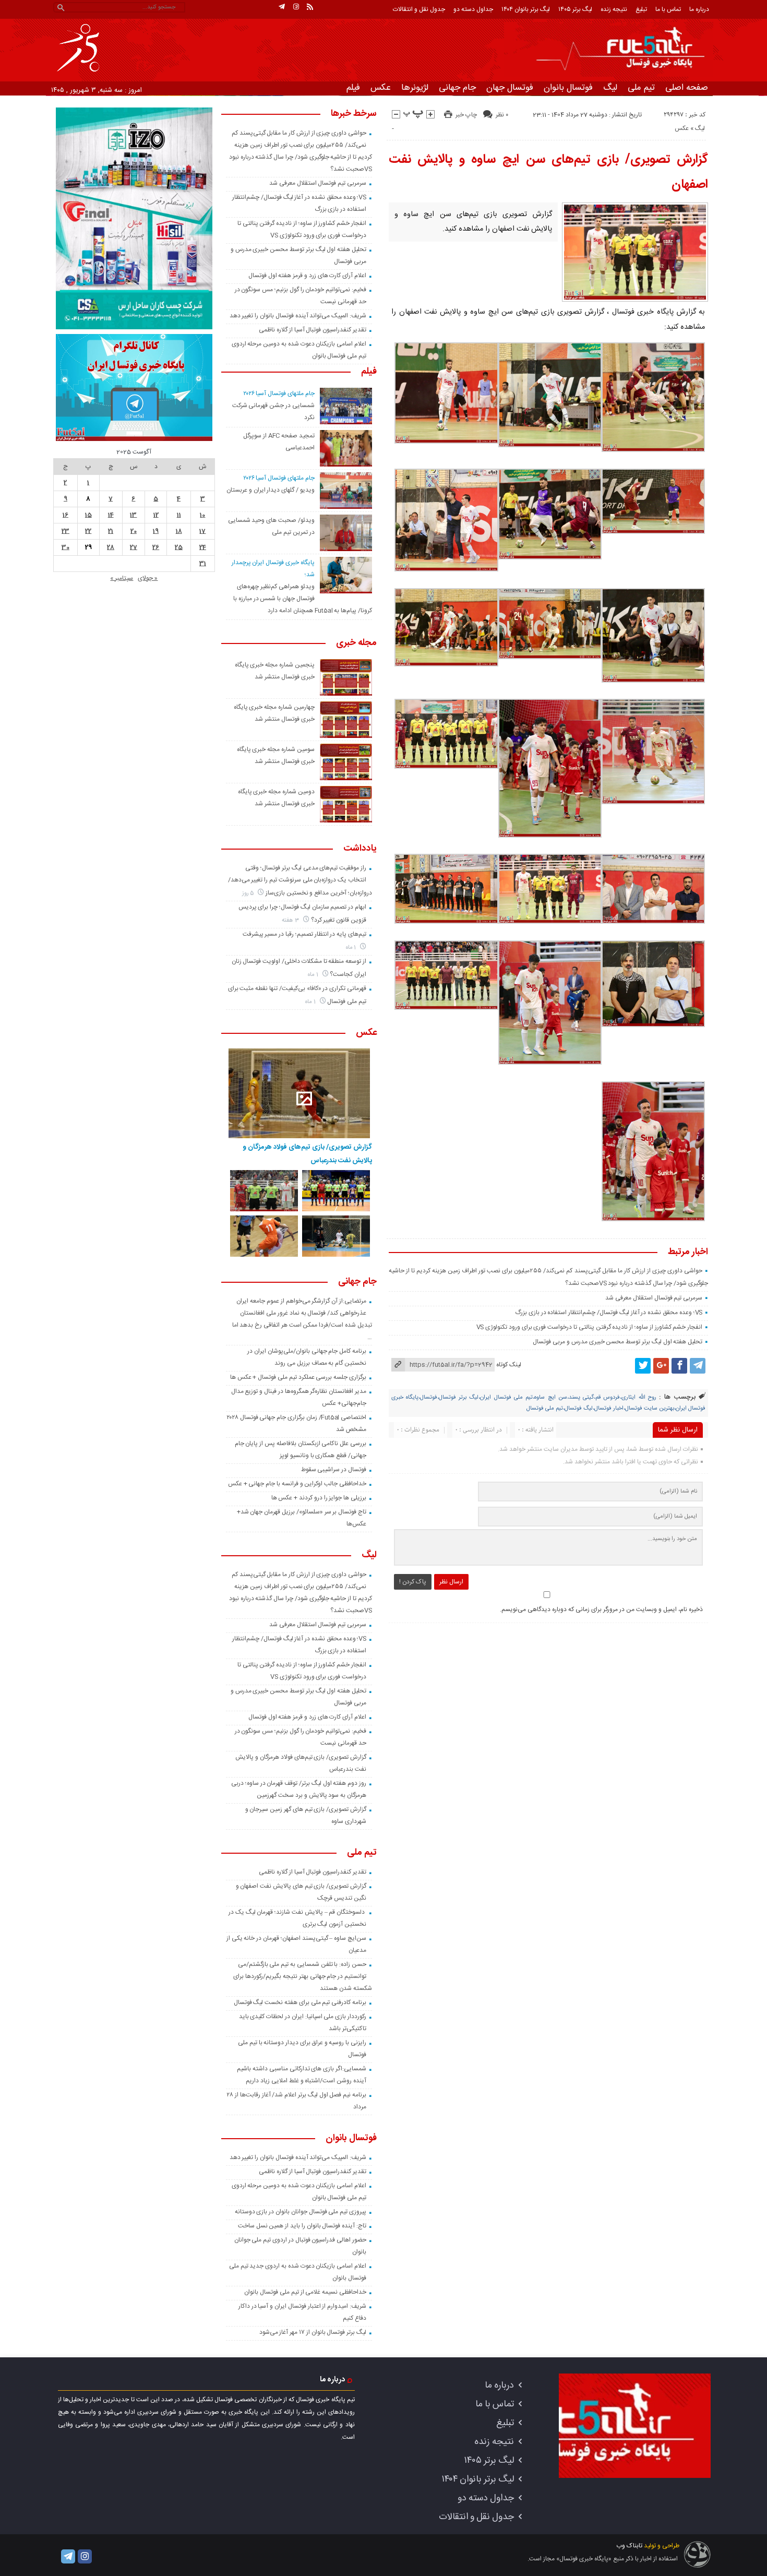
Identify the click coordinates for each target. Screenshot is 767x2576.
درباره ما (699, 9)
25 (179, 547)
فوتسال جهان (510, 88)
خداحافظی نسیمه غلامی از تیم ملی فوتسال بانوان (305, 2292)
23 (65, 531)
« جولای (148, 578)
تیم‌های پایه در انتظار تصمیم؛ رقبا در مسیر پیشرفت (304, 934)
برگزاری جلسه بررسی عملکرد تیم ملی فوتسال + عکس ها (298, 1377)
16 (65, 515)
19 (156, 531)
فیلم (353, 88)
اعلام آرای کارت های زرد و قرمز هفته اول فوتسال (307, 276)
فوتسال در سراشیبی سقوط (334, 1470)
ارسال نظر (451, 1582)
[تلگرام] (282, 7)
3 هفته (291, 920)
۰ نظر (502, 115)
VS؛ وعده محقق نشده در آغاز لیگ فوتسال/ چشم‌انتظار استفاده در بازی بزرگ (609, 1313)
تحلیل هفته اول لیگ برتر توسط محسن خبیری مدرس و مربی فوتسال (618, 1342)
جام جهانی (457, 88)
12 (156, 515)
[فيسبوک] (679, 1366)
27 (134, 547)
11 (179, 515)
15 (88, 515)
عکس (381, 88)
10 (202, 515)
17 (202, 531)
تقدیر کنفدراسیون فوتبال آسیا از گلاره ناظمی (313, 330)
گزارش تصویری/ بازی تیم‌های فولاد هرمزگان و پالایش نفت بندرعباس (307, 1154)
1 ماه (352, 947)
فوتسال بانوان (568, 88)
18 (179, 531)
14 (111, 515)
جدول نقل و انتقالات (419, 9)
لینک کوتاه (509, 1365)
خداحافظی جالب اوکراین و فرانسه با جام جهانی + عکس (297, 1484)
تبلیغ (641, 9)
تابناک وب (629, 2546)
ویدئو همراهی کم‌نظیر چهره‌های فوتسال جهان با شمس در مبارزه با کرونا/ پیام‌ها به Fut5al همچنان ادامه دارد (303, 599)
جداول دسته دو (473, 9)
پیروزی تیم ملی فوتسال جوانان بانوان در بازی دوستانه (301, 2212)
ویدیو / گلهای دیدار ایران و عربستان (271, 490)
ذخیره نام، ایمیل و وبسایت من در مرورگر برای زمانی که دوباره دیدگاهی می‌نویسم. (601, 1609)
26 (156, 547)
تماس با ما (668, 9)
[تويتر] (643, 1366)
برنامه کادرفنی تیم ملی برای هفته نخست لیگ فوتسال (300, 2002)
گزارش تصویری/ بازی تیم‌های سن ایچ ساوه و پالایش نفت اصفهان (549, 172)
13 (133, 515)
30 (65, 547)
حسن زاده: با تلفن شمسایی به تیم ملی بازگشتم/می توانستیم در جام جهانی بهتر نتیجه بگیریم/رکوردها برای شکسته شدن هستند (302, 1976)
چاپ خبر (466, 115)
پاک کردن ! (413, 1582)
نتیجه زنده (614, 9)
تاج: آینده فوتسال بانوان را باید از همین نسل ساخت (302, 2226)
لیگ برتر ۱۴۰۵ (575, 9)
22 (88, 531)
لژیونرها (415, 88)
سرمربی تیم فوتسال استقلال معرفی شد (654, 1298)
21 (111, 531)
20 (134, 531)
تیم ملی (641, 88)
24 (203, 547)
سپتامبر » (122, 578)
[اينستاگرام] (296, 7)
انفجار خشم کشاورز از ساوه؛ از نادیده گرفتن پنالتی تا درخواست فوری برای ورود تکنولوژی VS (590, 1327)
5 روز (249, 893)
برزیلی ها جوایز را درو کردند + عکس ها (319, 1498)
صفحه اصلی (687, 88)
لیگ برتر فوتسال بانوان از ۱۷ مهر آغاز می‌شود (313, 2332)
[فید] (310, 7)
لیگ (610, 88)
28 (111, 547)
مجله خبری (356, 643)
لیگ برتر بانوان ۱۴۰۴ (526, 9)
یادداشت (360, 849)
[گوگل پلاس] (661, 1366)
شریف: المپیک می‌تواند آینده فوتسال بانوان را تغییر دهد (298, 316)
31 (203, 564)
